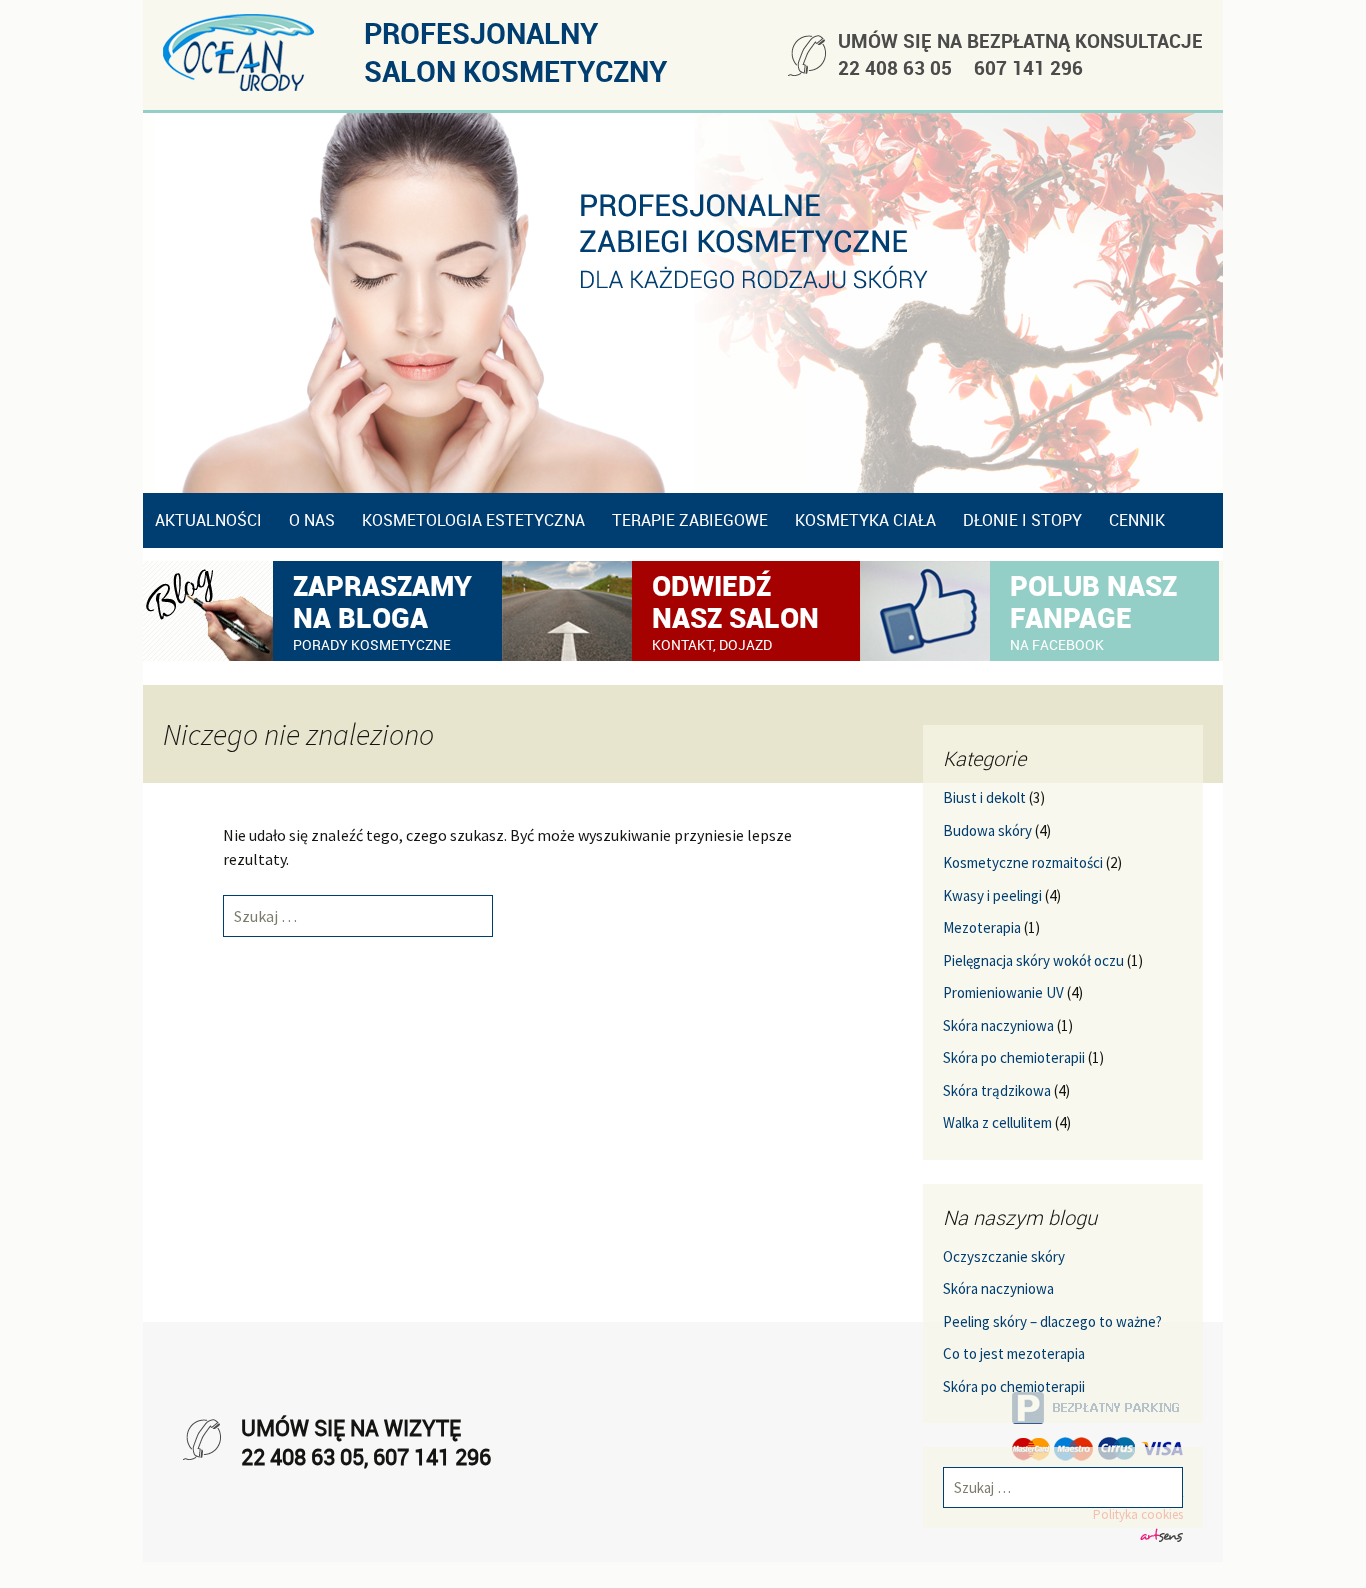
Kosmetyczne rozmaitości (1023, 862)
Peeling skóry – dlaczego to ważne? (1052, 1321)
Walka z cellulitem (997, 1122)
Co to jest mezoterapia (1014, 1353)
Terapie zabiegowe (690, 520)
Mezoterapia (982, 927)
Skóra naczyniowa (998, 1025)
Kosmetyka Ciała (865, 520)
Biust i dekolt (984, 797)
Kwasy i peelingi (992, 895)
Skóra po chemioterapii (1014, 1057)
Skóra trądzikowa (997, 1090)
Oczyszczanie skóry (1004, 1256)
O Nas (312, 520)
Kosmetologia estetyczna (473, 520)
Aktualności (208, 520)
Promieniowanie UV (1003, 992)
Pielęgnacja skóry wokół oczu (1033, 960)
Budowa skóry (987, 830)
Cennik (1137, 520)
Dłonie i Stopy (1022, 520)
